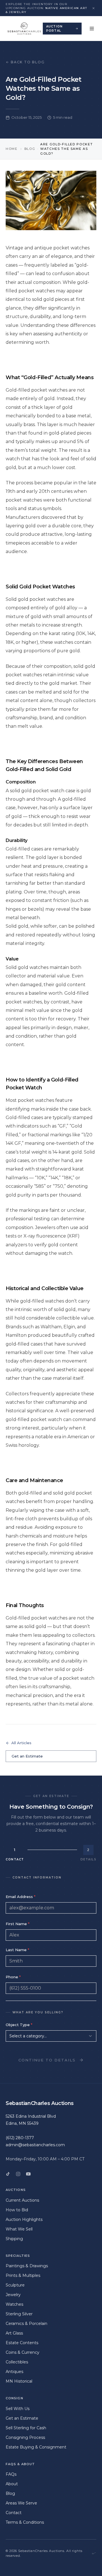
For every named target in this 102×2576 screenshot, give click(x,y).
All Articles (21, 1743)
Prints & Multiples (23, 2275)
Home (12, 149)
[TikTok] (8, 2174)
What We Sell (19, 2229)
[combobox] (51, 2036)
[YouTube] (28, 2174)
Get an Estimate (27, 1756)
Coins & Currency (23, 2352)
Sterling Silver (19, 2314)
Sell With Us (18, 2409)
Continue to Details (47, 2060)
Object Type (19, 2025)
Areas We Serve (21, 2503)
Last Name (17, 1950)
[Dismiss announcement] (93, 8)
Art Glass (14, 2333)
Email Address (21, 1897)
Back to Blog (28, 62)
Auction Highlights (24, 2219)
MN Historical (19, 2381)
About (12, 2484)
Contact (14, 2513)
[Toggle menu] (92, 29)
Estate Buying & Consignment (36, 2447)
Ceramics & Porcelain (26, 2324)
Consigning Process (25, 2437)
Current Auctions (22, 2200)
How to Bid (17, 2210)
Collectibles (17, 2362)
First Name (18, 1924)
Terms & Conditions (25, 2522)
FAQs (11, 2474)
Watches (14, 2304)
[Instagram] (18, 2174)
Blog (30, 149)
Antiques (14, 2372)
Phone (13, 1977)
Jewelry (13, 2295)
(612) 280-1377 (20, 2138)
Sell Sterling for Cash (26, 2428)
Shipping (14, 2239)
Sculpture (15, 2285)
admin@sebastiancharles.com (35, 2145)
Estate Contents (22, 2343)
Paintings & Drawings (27, 2266)
